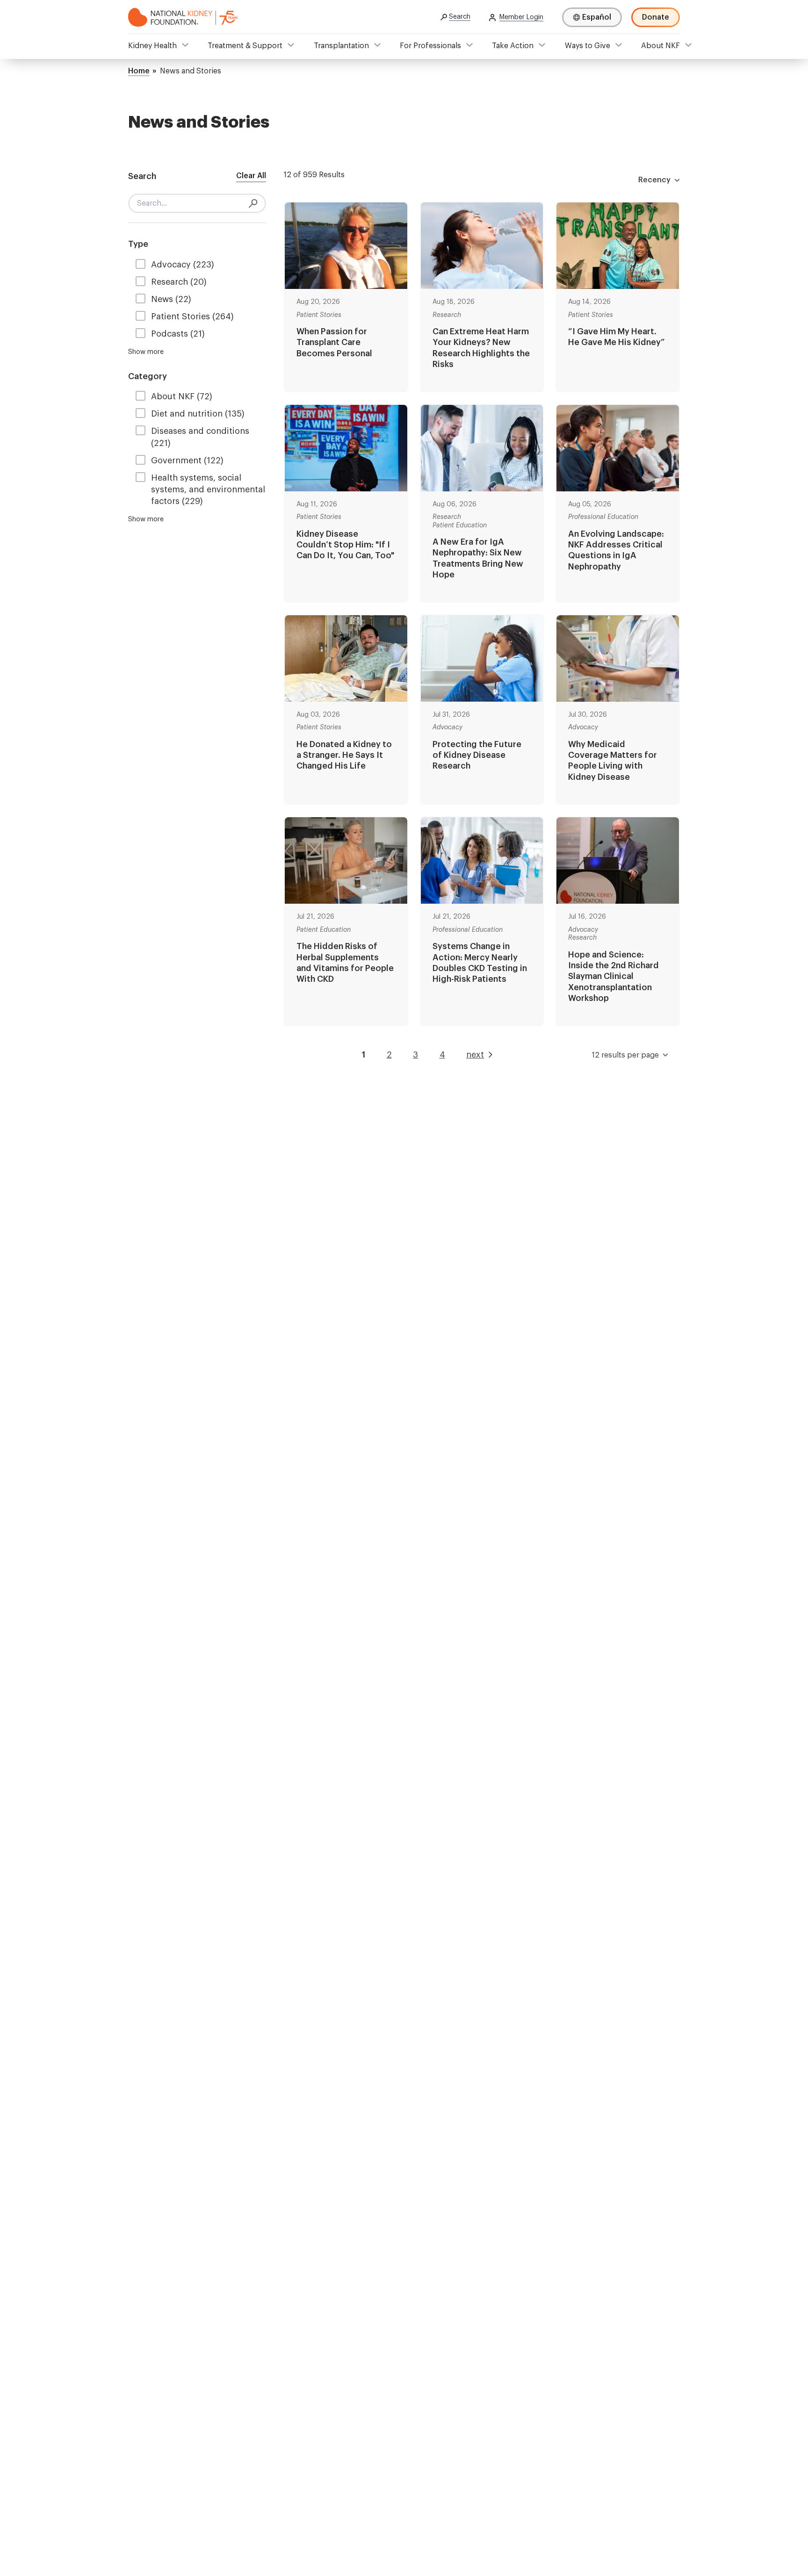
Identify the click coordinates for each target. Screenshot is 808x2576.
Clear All (251, 176)
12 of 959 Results (314, 175)
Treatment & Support (245, 46)
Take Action (513, 46)
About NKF (660, 46)
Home (139, 71)
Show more (146, 352)
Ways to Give (588, 46)
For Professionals (430, 46)
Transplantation (341, 46)
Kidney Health (152, 46)
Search (460, 17)
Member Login (521, 17)
